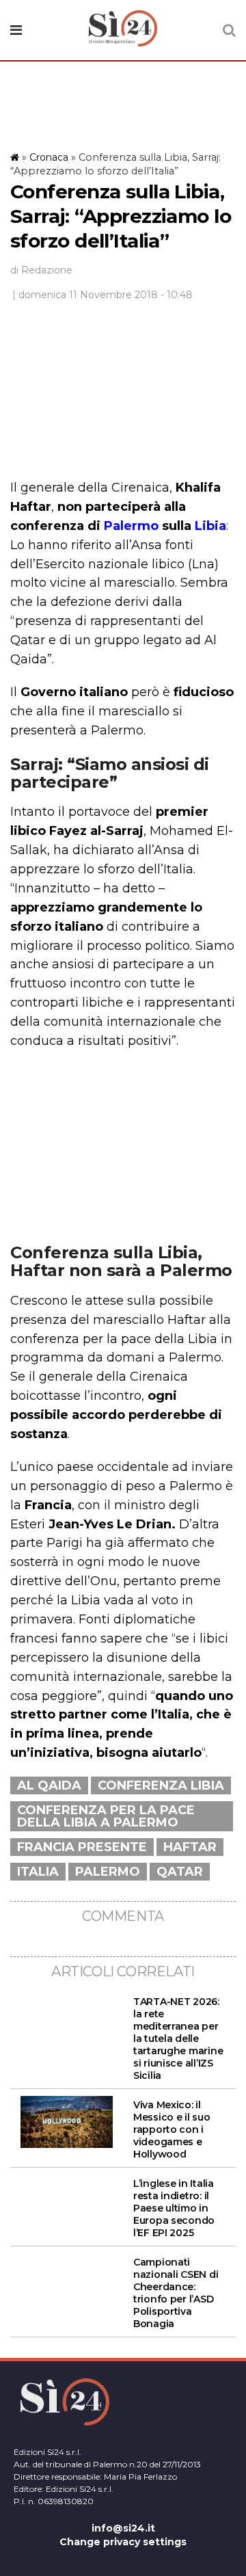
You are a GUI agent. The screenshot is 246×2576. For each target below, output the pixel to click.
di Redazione (41, 270)
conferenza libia (161, 1785)
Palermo (131, 526)
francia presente (82, 1847)
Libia (210, 526)
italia (38, 1872)
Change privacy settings (123, 2542)
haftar (190, 1847)
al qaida (49, 1785)
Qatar (180, 1872)
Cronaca (49, 157)
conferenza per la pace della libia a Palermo (106, 1816)
